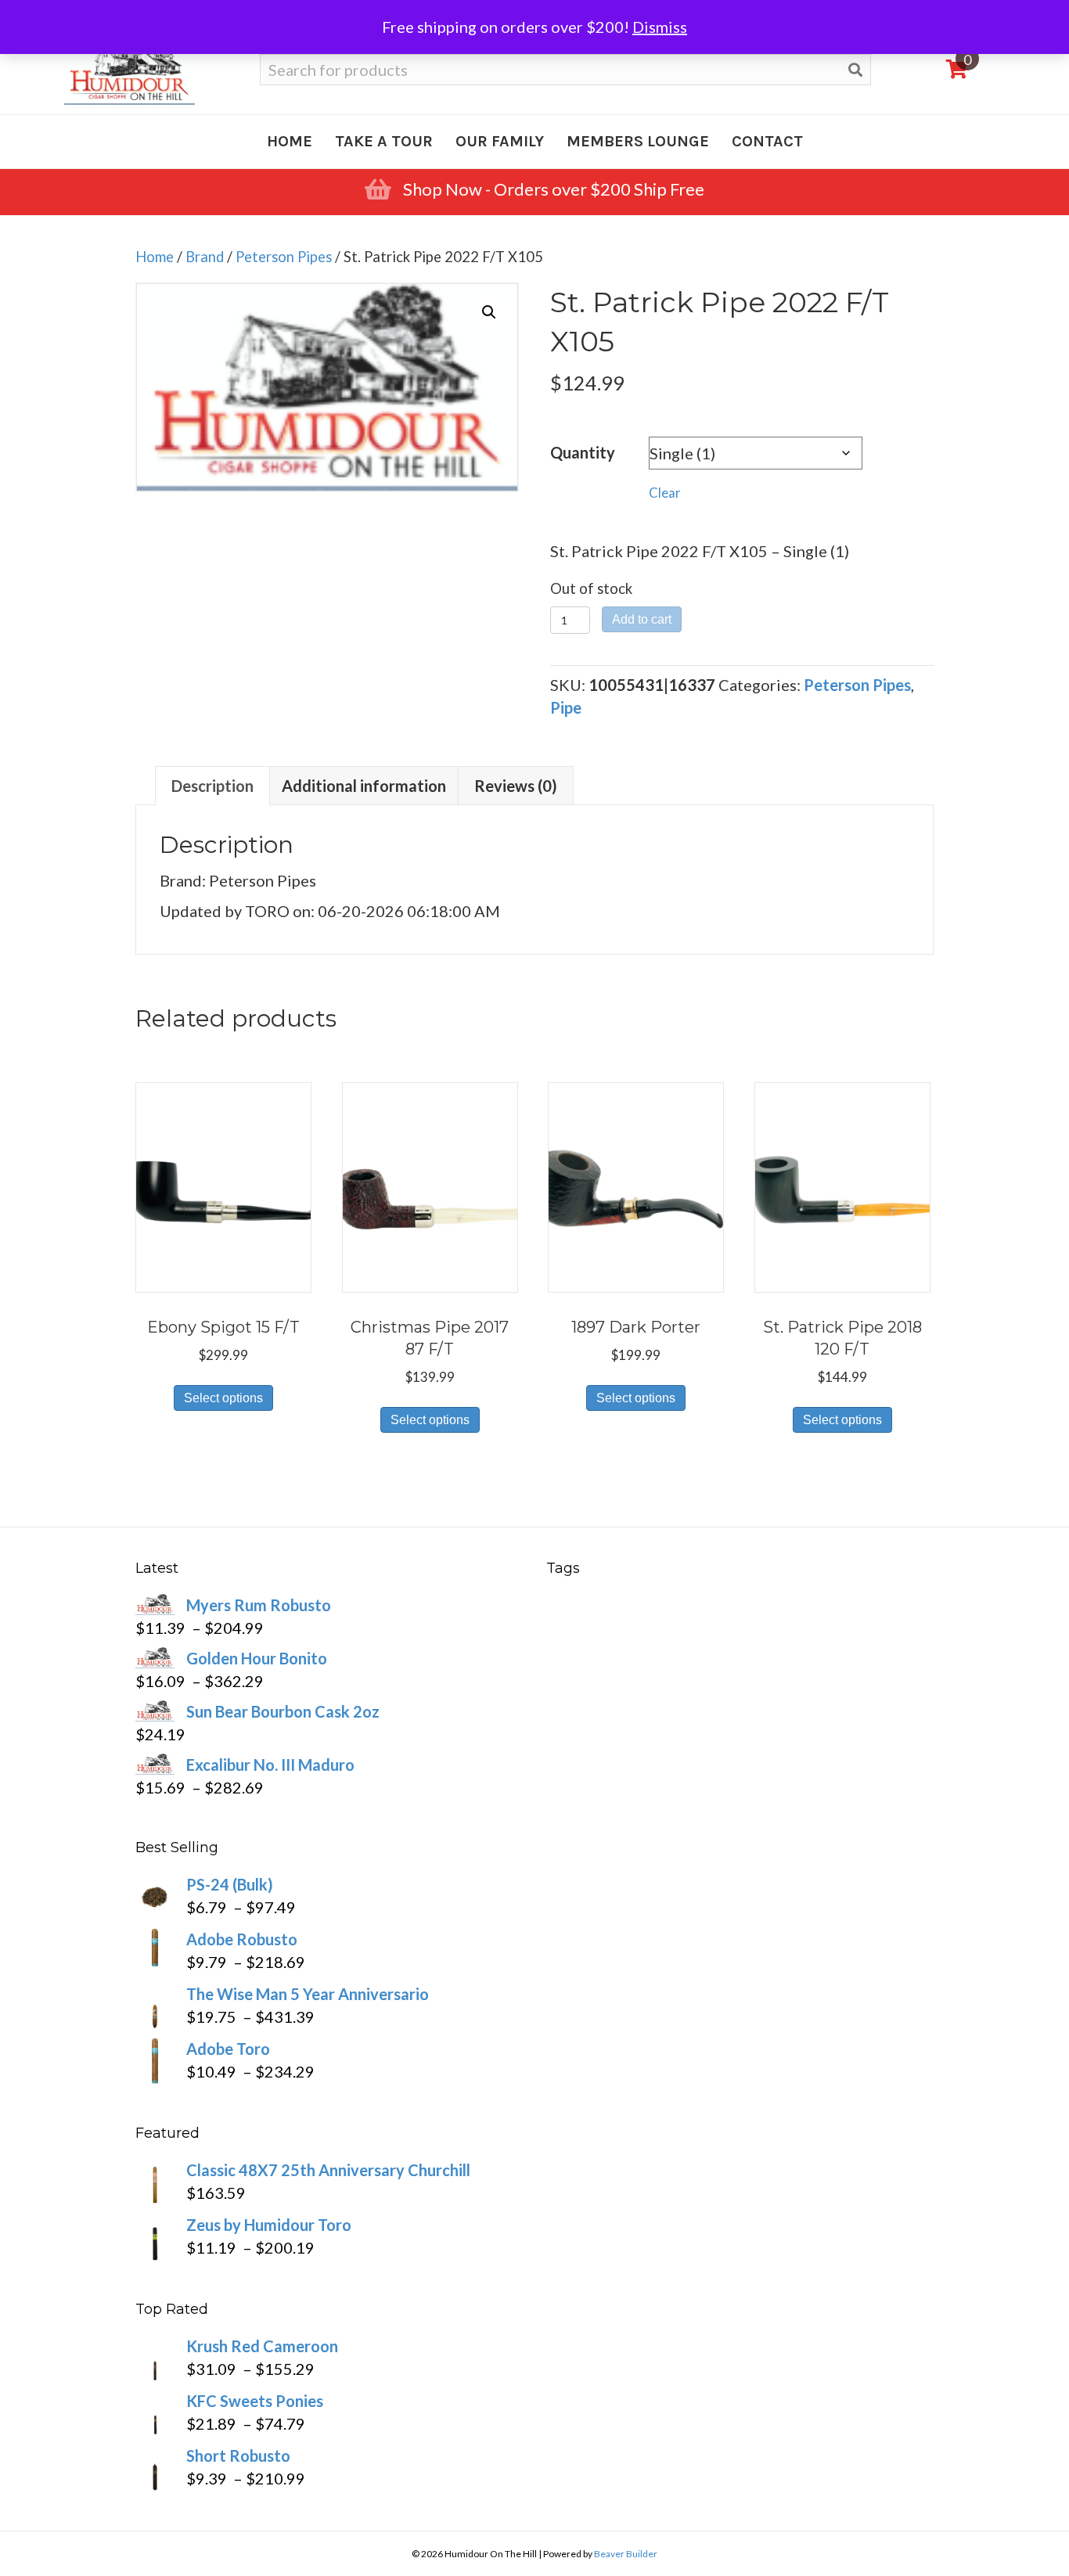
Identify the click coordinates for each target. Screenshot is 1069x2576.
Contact (767, 141)
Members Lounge (638, 141)
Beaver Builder (626, 2554)
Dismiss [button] (660, 27)
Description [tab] (212, 786)
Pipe (566, 707)
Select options (223, 1398)
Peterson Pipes (284, 257)
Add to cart (642, 619)
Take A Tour (384, 141)
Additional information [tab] (364, 786)
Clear (665, 493)
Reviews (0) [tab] (516, 786)
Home (290, 141)
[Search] (855, 70)
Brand (205, 257)
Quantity (583, 452)
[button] (489, 312)
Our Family (500, 141)
